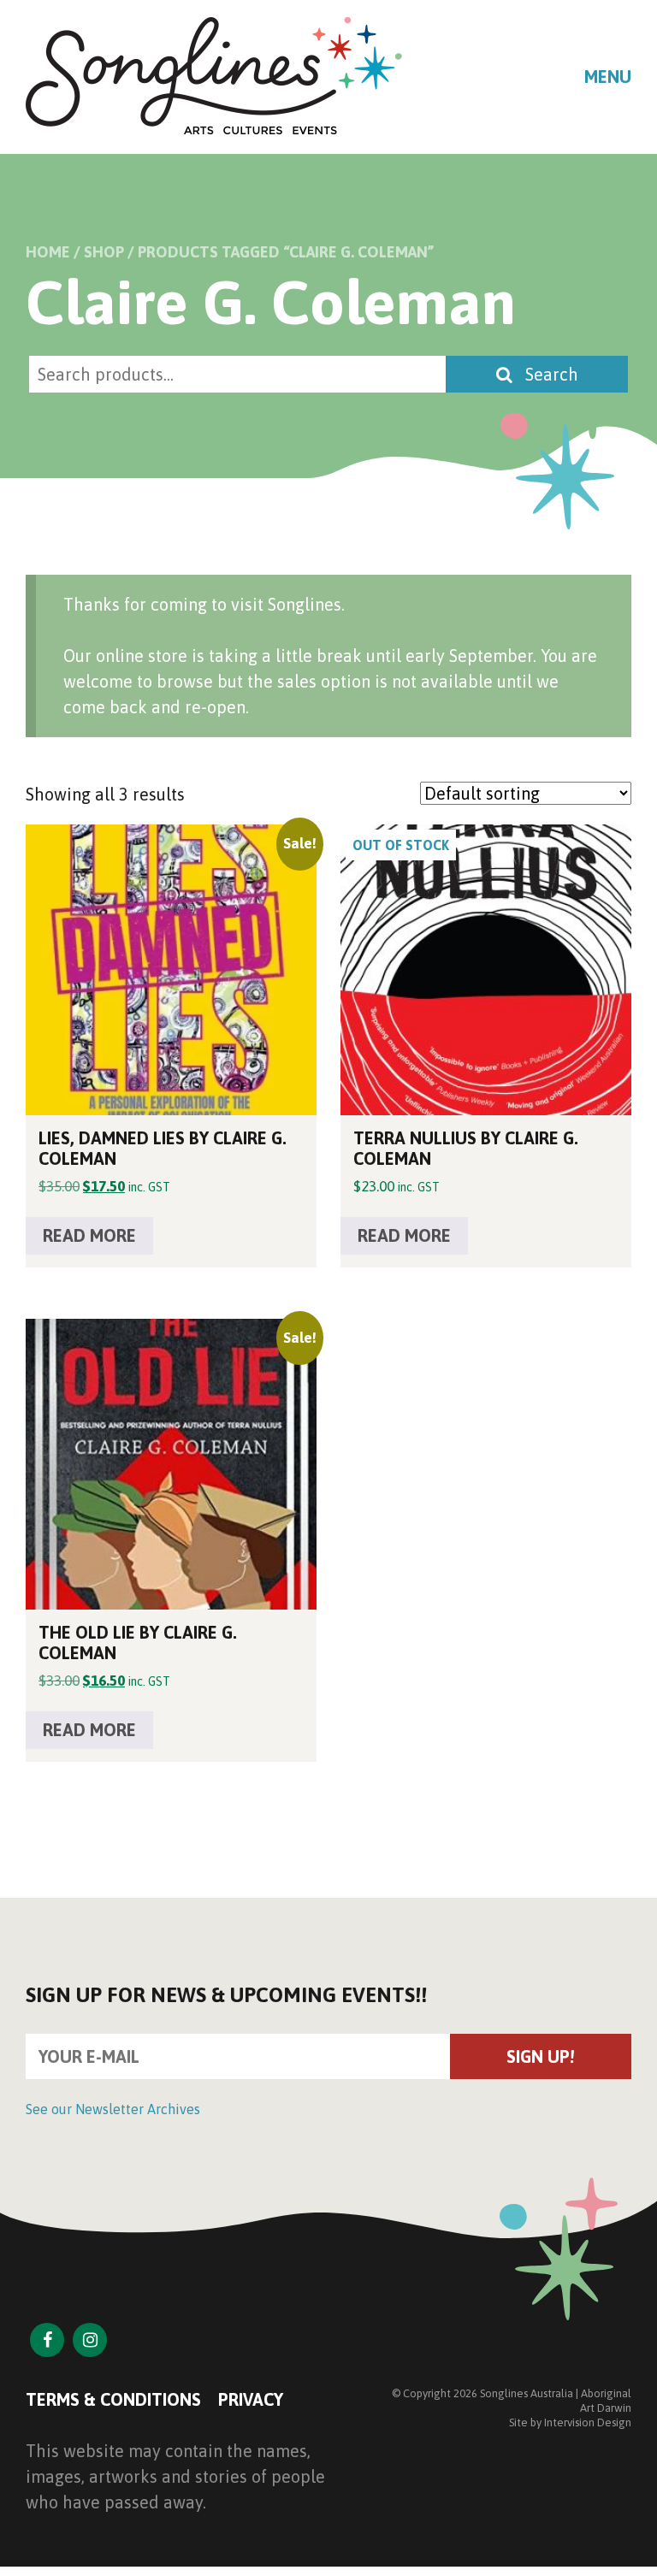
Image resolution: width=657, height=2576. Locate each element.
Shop (104, 252)
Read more (89, 1235)
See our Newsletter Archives (113, 2109)
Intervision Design (588, 2422)
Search (550, 374)
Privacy (251, 2399)
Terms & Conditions (113, 2399)
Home (48, 252)
